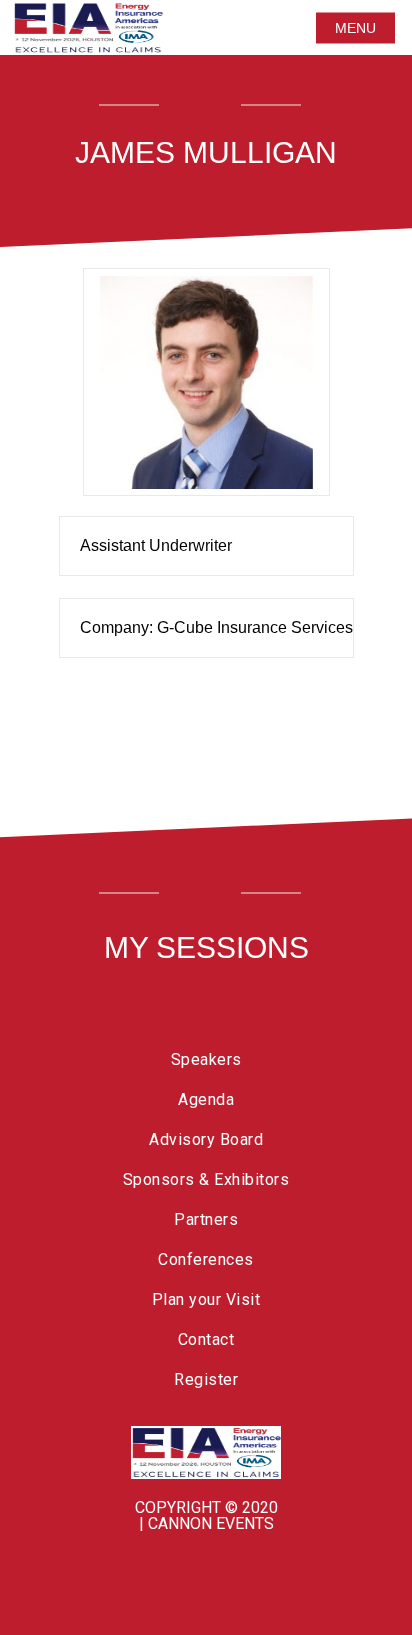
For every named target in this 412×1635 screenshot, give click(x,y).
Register (206, 1379)
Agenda (206, 1099)
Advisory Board (206, 1139)
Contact (206, 1339)
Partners (206, 1219)
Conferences (206, 1259)
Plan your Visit (206, 1299)
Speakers (206, 1059)
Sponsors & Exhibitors (206, 1179)
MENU (355, 28)
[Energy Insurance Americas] (206, 1452)
